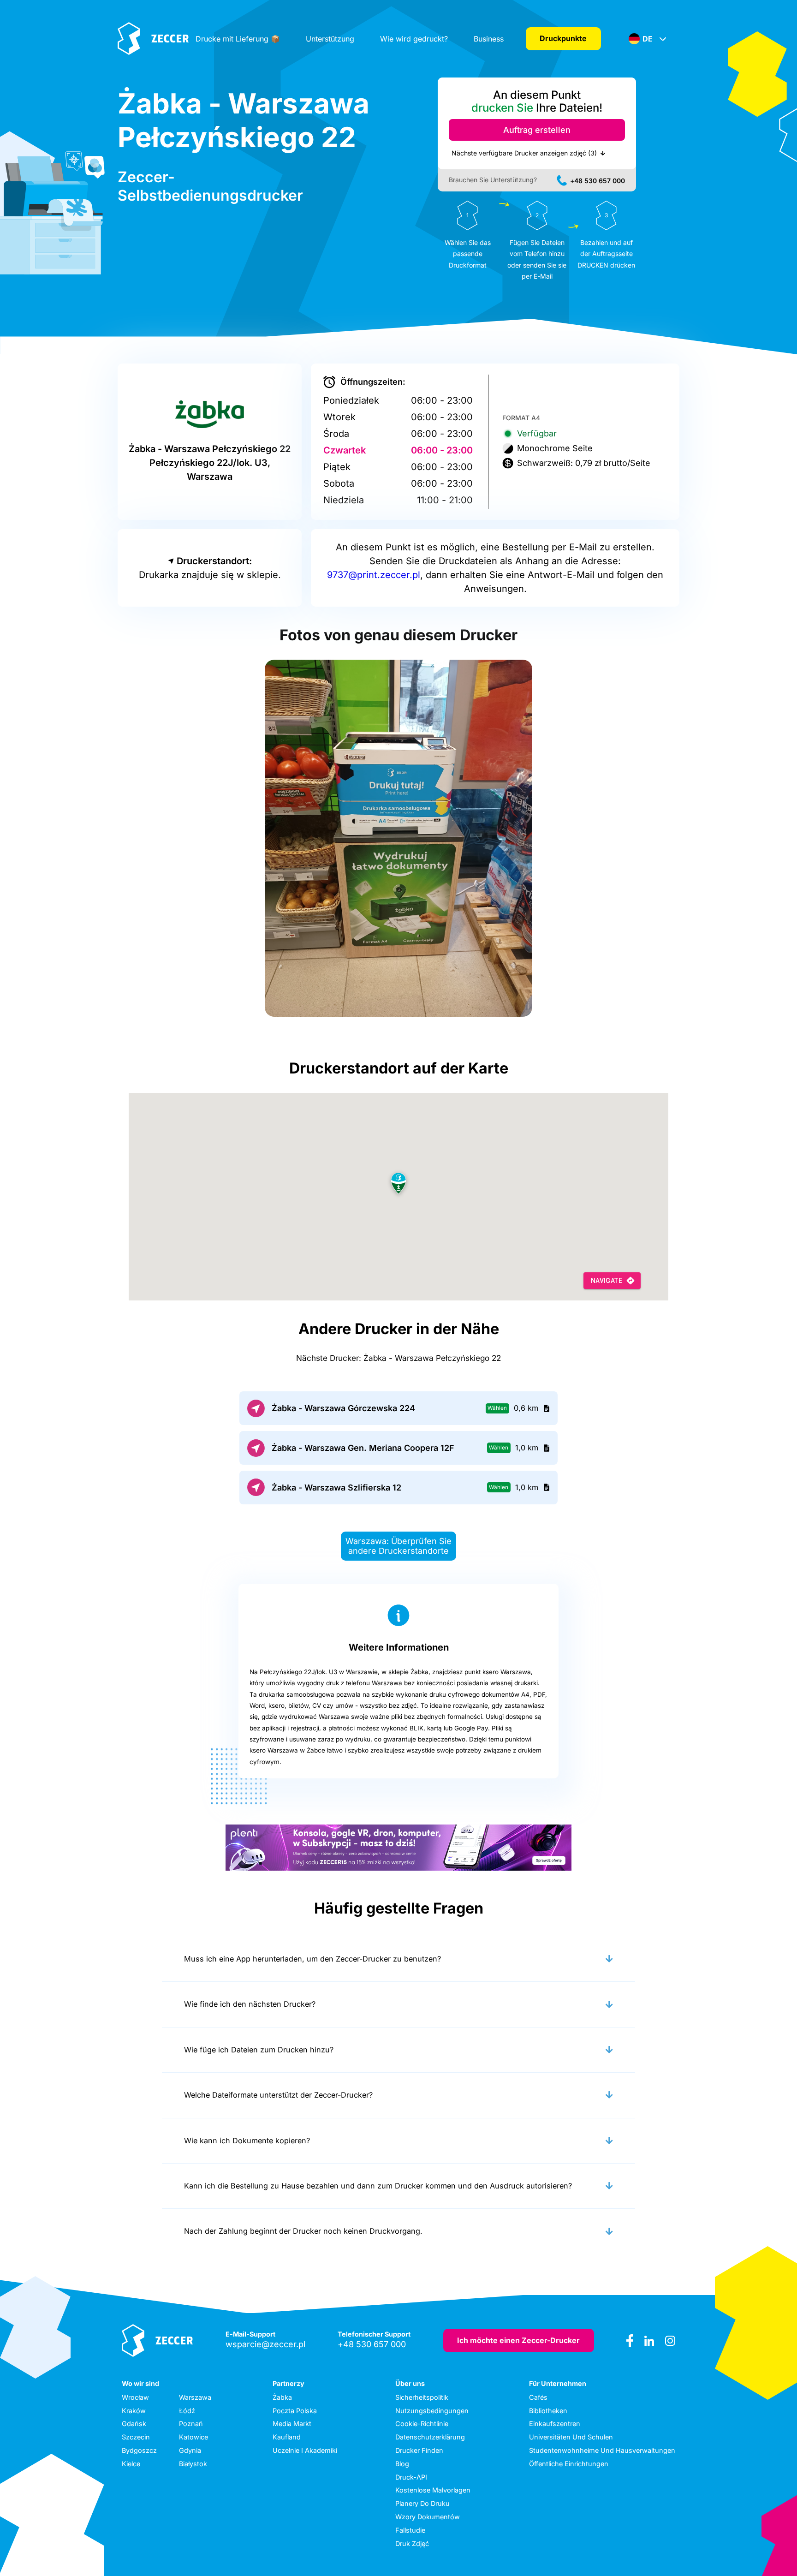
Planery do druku (422, 2503)
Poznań (191, 2424)
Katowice (193, 2437)
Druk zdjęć (412, 2543)
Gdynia (190, 2450)
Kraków (134, 2411)
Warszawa (195, 2397)
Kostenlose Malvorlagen (433, 2490)
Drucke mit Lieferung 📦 (238, 39)
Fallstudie (410, 2530)
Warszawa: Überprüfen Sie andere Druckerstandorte (398, 1546)
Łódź (187, 2411)
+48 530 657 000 (598, 181)
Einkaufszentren (555, 2424)
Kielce (131, 2464)
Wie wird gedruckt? (414, 39)
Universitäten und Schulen (571, 2437)
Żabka (282, 2397)
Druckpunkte (563, 38)
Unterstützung (330, 39)
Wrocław (135, 2397)
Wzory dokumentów (428, 2517)
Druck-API (411, 2477)
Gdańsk (134, 2424)
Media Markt (292, 2424)
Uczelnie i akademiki (305, 2450)
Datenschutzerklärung (430, 2437)
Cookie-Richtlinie (422, 2424)
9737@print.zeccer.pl (374, 575)
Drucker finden (419, 2450)
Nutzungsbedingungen (432, 2411)
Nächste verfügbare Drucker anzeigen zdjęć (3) (524, 153)
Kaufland (287, 2437)
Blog (402, 2464)
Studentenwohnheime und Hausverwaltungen (602, 2450)
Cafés (538, 2397)
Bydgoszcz (139, 2450)
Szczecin (136, 2437)
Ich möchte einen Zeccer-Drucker (518, 2340)
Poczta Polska (295, 2411)
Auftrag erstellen (537, 130)
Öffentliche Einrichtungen (569, 2464)
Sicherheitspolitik (422, 2397)
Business (489, 39)
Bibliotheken (548, 2411)
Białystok (193, 2464)
